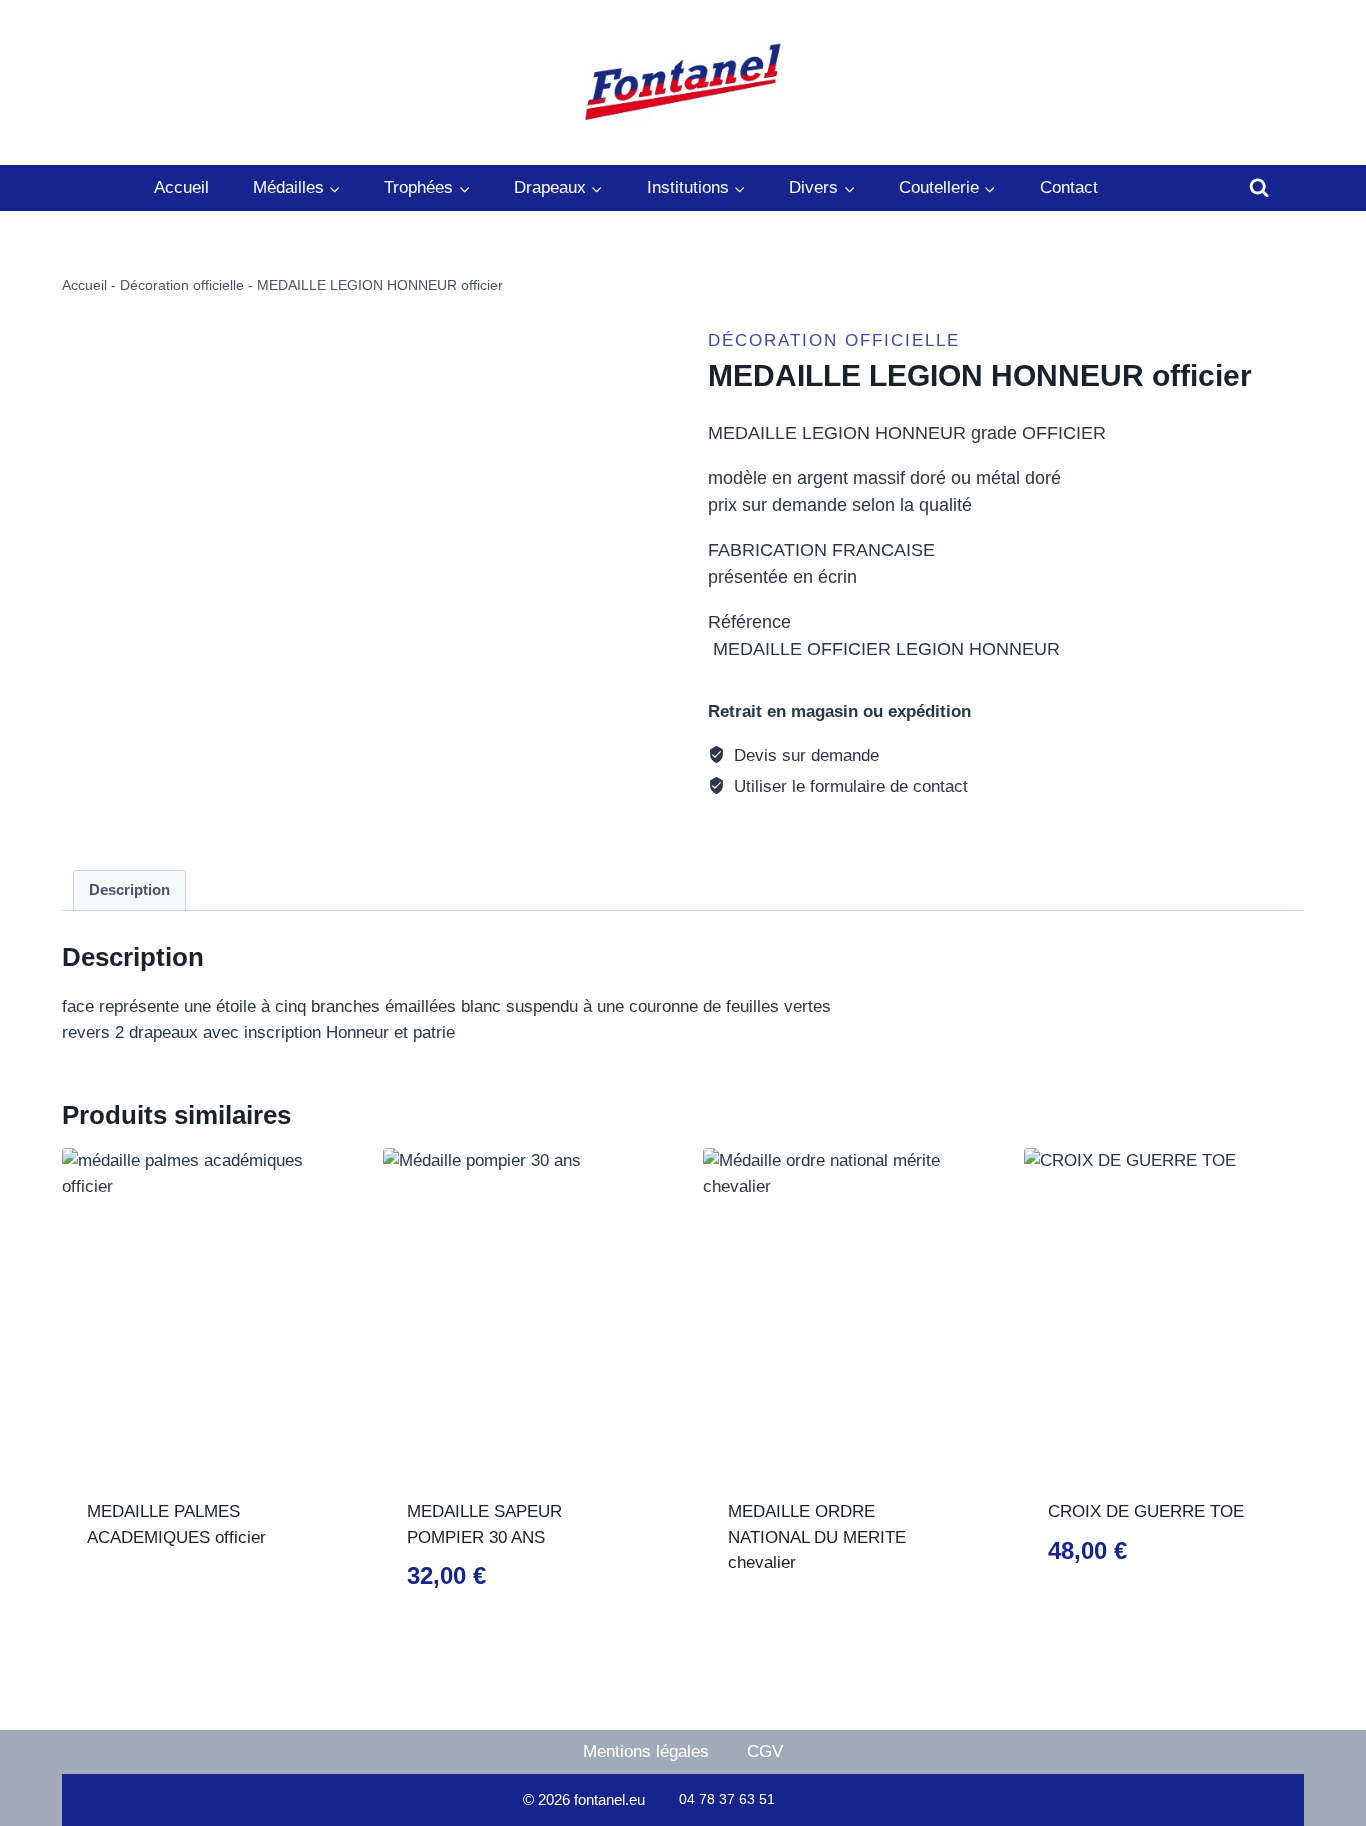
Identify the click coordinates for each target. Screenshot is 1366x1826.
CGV (765, 1751)
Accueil (181, 187)
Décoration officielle (182, 285)
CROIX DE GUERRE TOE (1146, 1511)
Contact (1069, 187)
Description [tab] (129, 889)
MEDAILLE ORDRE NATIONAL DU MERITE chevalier (817, 1537)
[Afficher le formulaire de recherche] (1259, 188)
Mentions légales (646, 1751)
